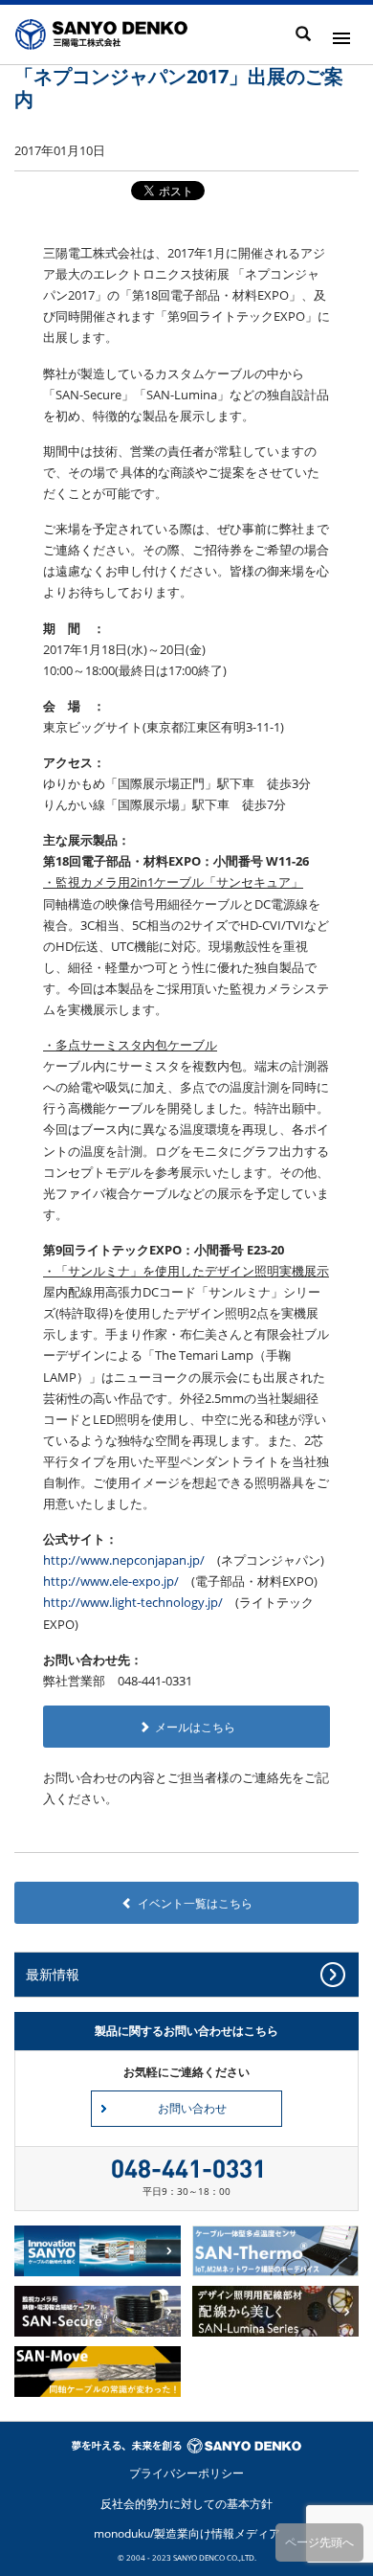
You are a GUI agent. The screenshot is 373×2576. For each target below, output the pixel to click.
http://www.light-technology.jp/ (133, 1602)
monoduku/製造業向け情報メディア (187, 2533)
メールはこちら (195, 1727)
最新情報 (53, 1974)
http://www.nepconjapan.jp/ (124, 1560)
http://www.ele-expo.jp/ (111, 1581)
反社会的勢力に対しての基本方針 (186, 2504)
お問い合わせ (192, 2108)
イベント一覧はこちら (195, 1903)
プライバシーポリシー (186, 2473)
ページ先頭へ (319, 2542)
